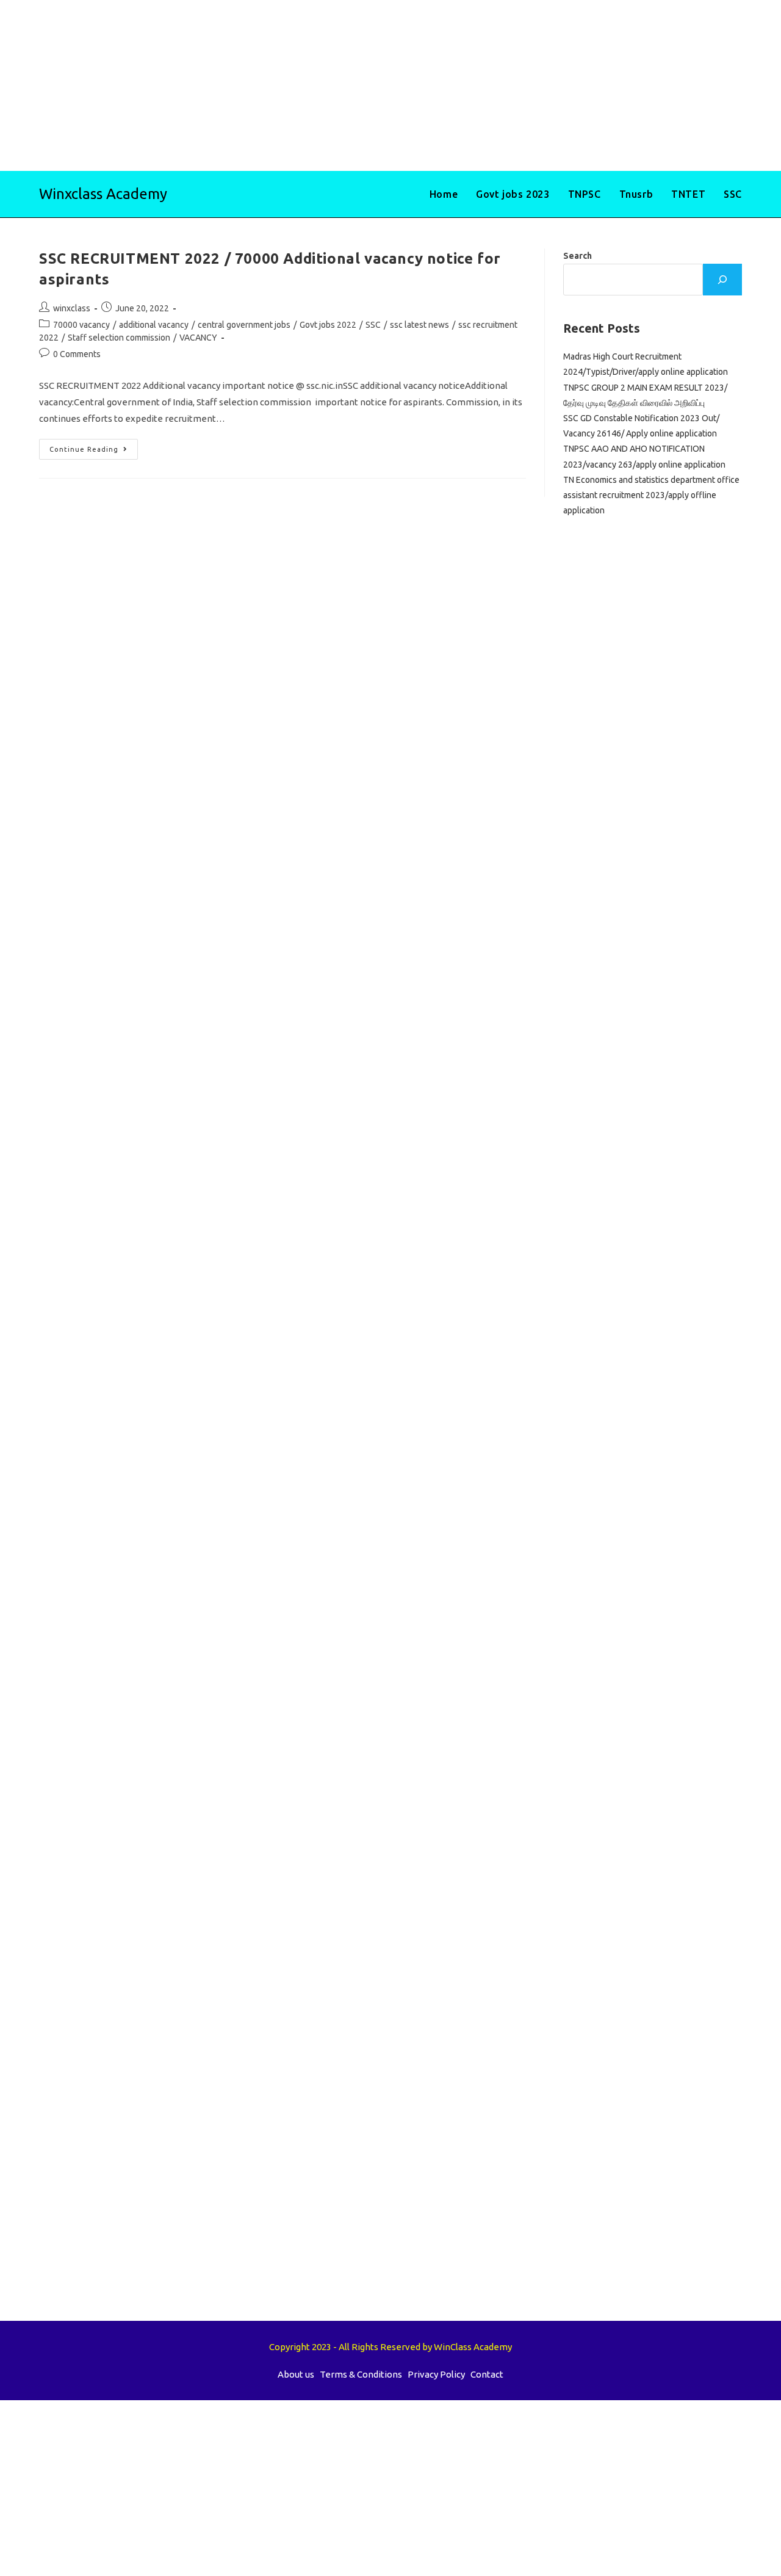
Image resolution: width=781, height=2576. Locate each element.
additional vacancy (154, 325)
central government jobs (244, 325)
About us (296, 2374)
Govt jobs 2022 (328, 325)
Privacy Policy (436, 2374)
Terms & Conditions (361, 2374)
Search (578, 256)
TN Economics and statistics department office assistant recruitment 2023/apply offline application (651, 495)
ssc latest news (419, 325)
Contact (487, 2374)
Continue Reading (94, 452)
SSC (373, 325)
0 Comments (77, 354)
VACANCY (198, 338)
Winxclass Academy (103, 194)
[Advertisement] (366, 85)
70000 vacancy (81, 325)
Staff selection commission (119, 338)
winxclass (72, 308)
